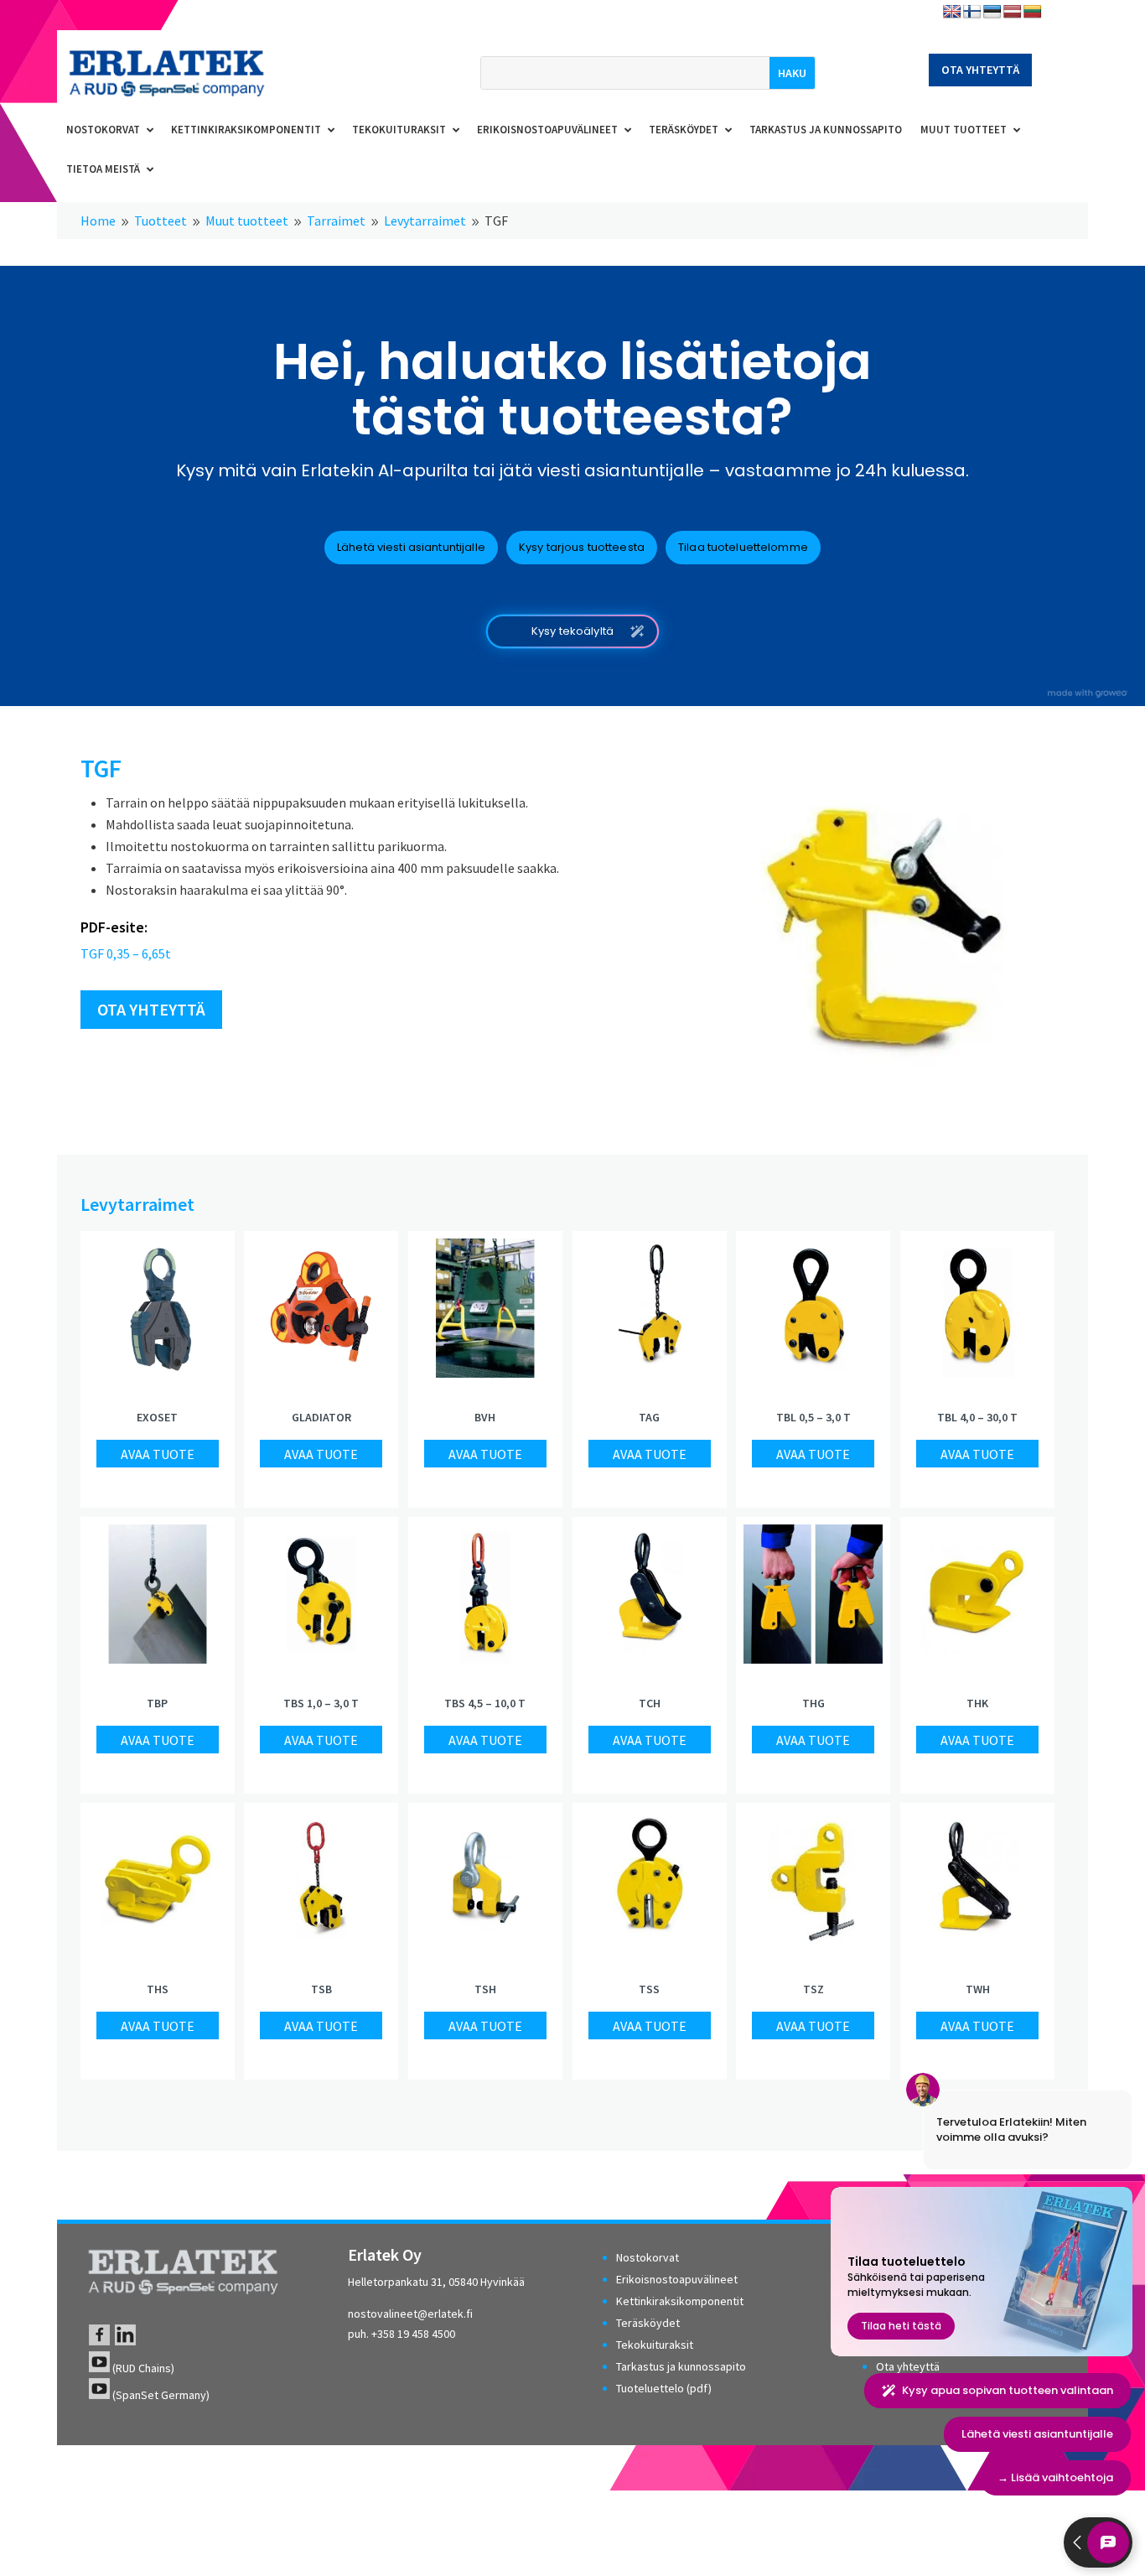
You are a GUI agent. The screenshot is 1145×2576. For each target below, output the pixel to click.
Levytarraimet (137, 1204)
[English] (952, 12)
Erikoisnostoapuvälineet (677, 2279)
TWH (978, 1989)
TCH (650, 1703)
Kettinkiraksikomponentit (680, 2301)
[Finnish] (972, 12)
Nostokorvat (648, 2257)
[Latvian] (1013, 12)
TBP (157, 1703)
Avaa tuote (158, 1454)
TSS (649, 1989)
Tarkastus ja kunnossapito (681, 2366)
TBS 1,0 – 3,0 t (321, 1703)
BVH (485, 1417)
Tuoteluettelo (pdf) (664, 2388)
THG (813, 1703)
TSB (321, 1989)
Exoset (157, 1417)
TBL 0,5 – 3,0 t (813, 1417)
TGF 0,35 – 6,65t (126, 953)
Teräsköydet (648, 2323)
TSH (485, 1989)
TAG (649, 1417)
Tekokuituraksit (655, 2345)
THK (977, 1703)
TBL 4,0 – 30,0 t (977, 1417)
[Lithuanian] (1033, 12)
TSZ (813, 1989)
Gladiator (321, 1417)
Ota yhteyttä (980, 70)
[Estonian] (992, 12)
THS (158, 1989)
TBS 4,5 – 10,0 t (485, 1703)
